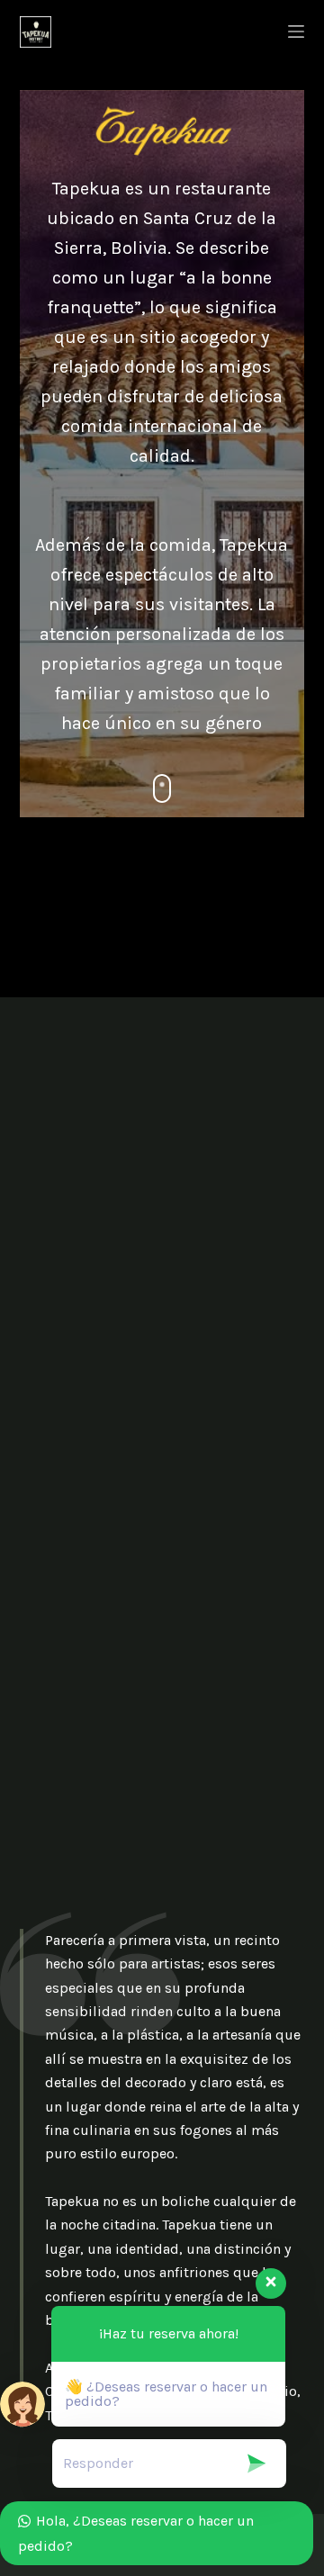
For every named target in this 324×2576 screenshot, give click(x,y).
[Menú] (296, 32)
